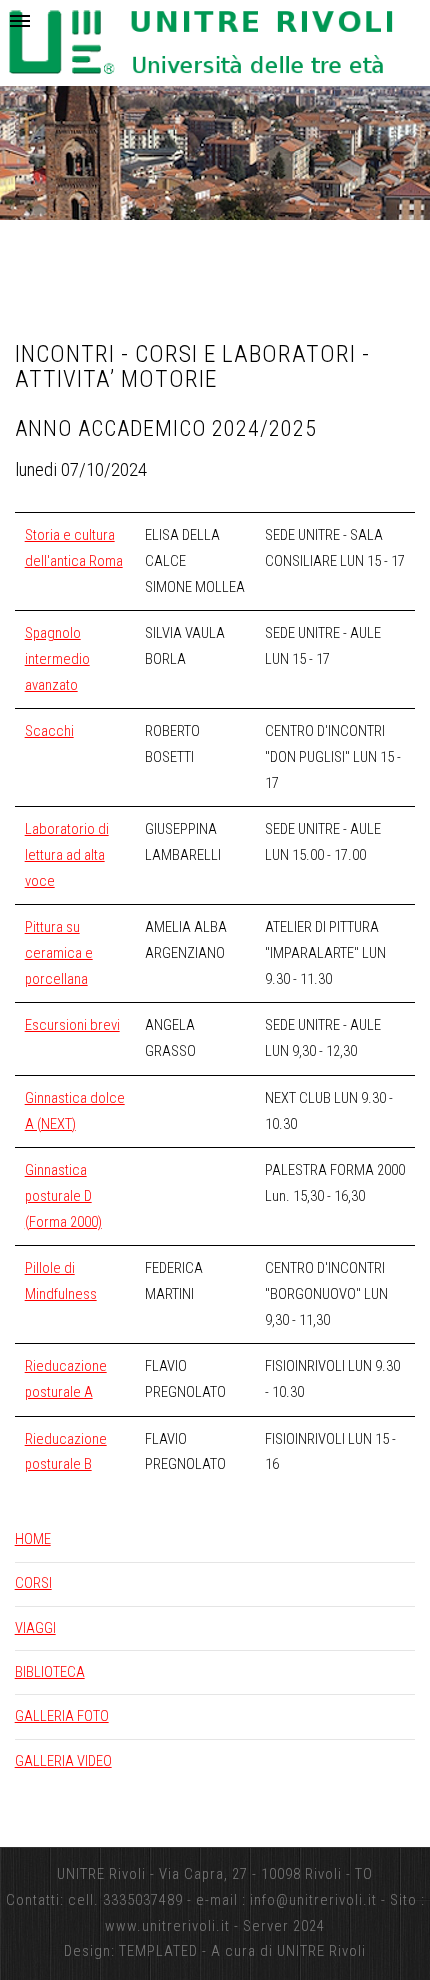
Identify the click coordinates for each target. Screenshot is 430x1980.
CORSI (33, 1583)
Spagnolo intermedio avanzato (57, 658)
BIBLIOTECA (50, 1672)
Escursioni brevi (72, 1025)
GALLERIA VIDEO (63, 1761)
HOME (33, 1539)
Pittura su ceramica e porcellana (59, 952)
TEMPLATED (158, 1951)
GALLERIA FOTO (62, 1716)
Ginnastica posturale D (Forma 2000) (63, 1195)
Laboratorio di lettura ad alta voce (67, 854)
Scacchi (49, 731)
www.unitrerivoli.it (167, 1926)
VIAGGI (35, 1628)
